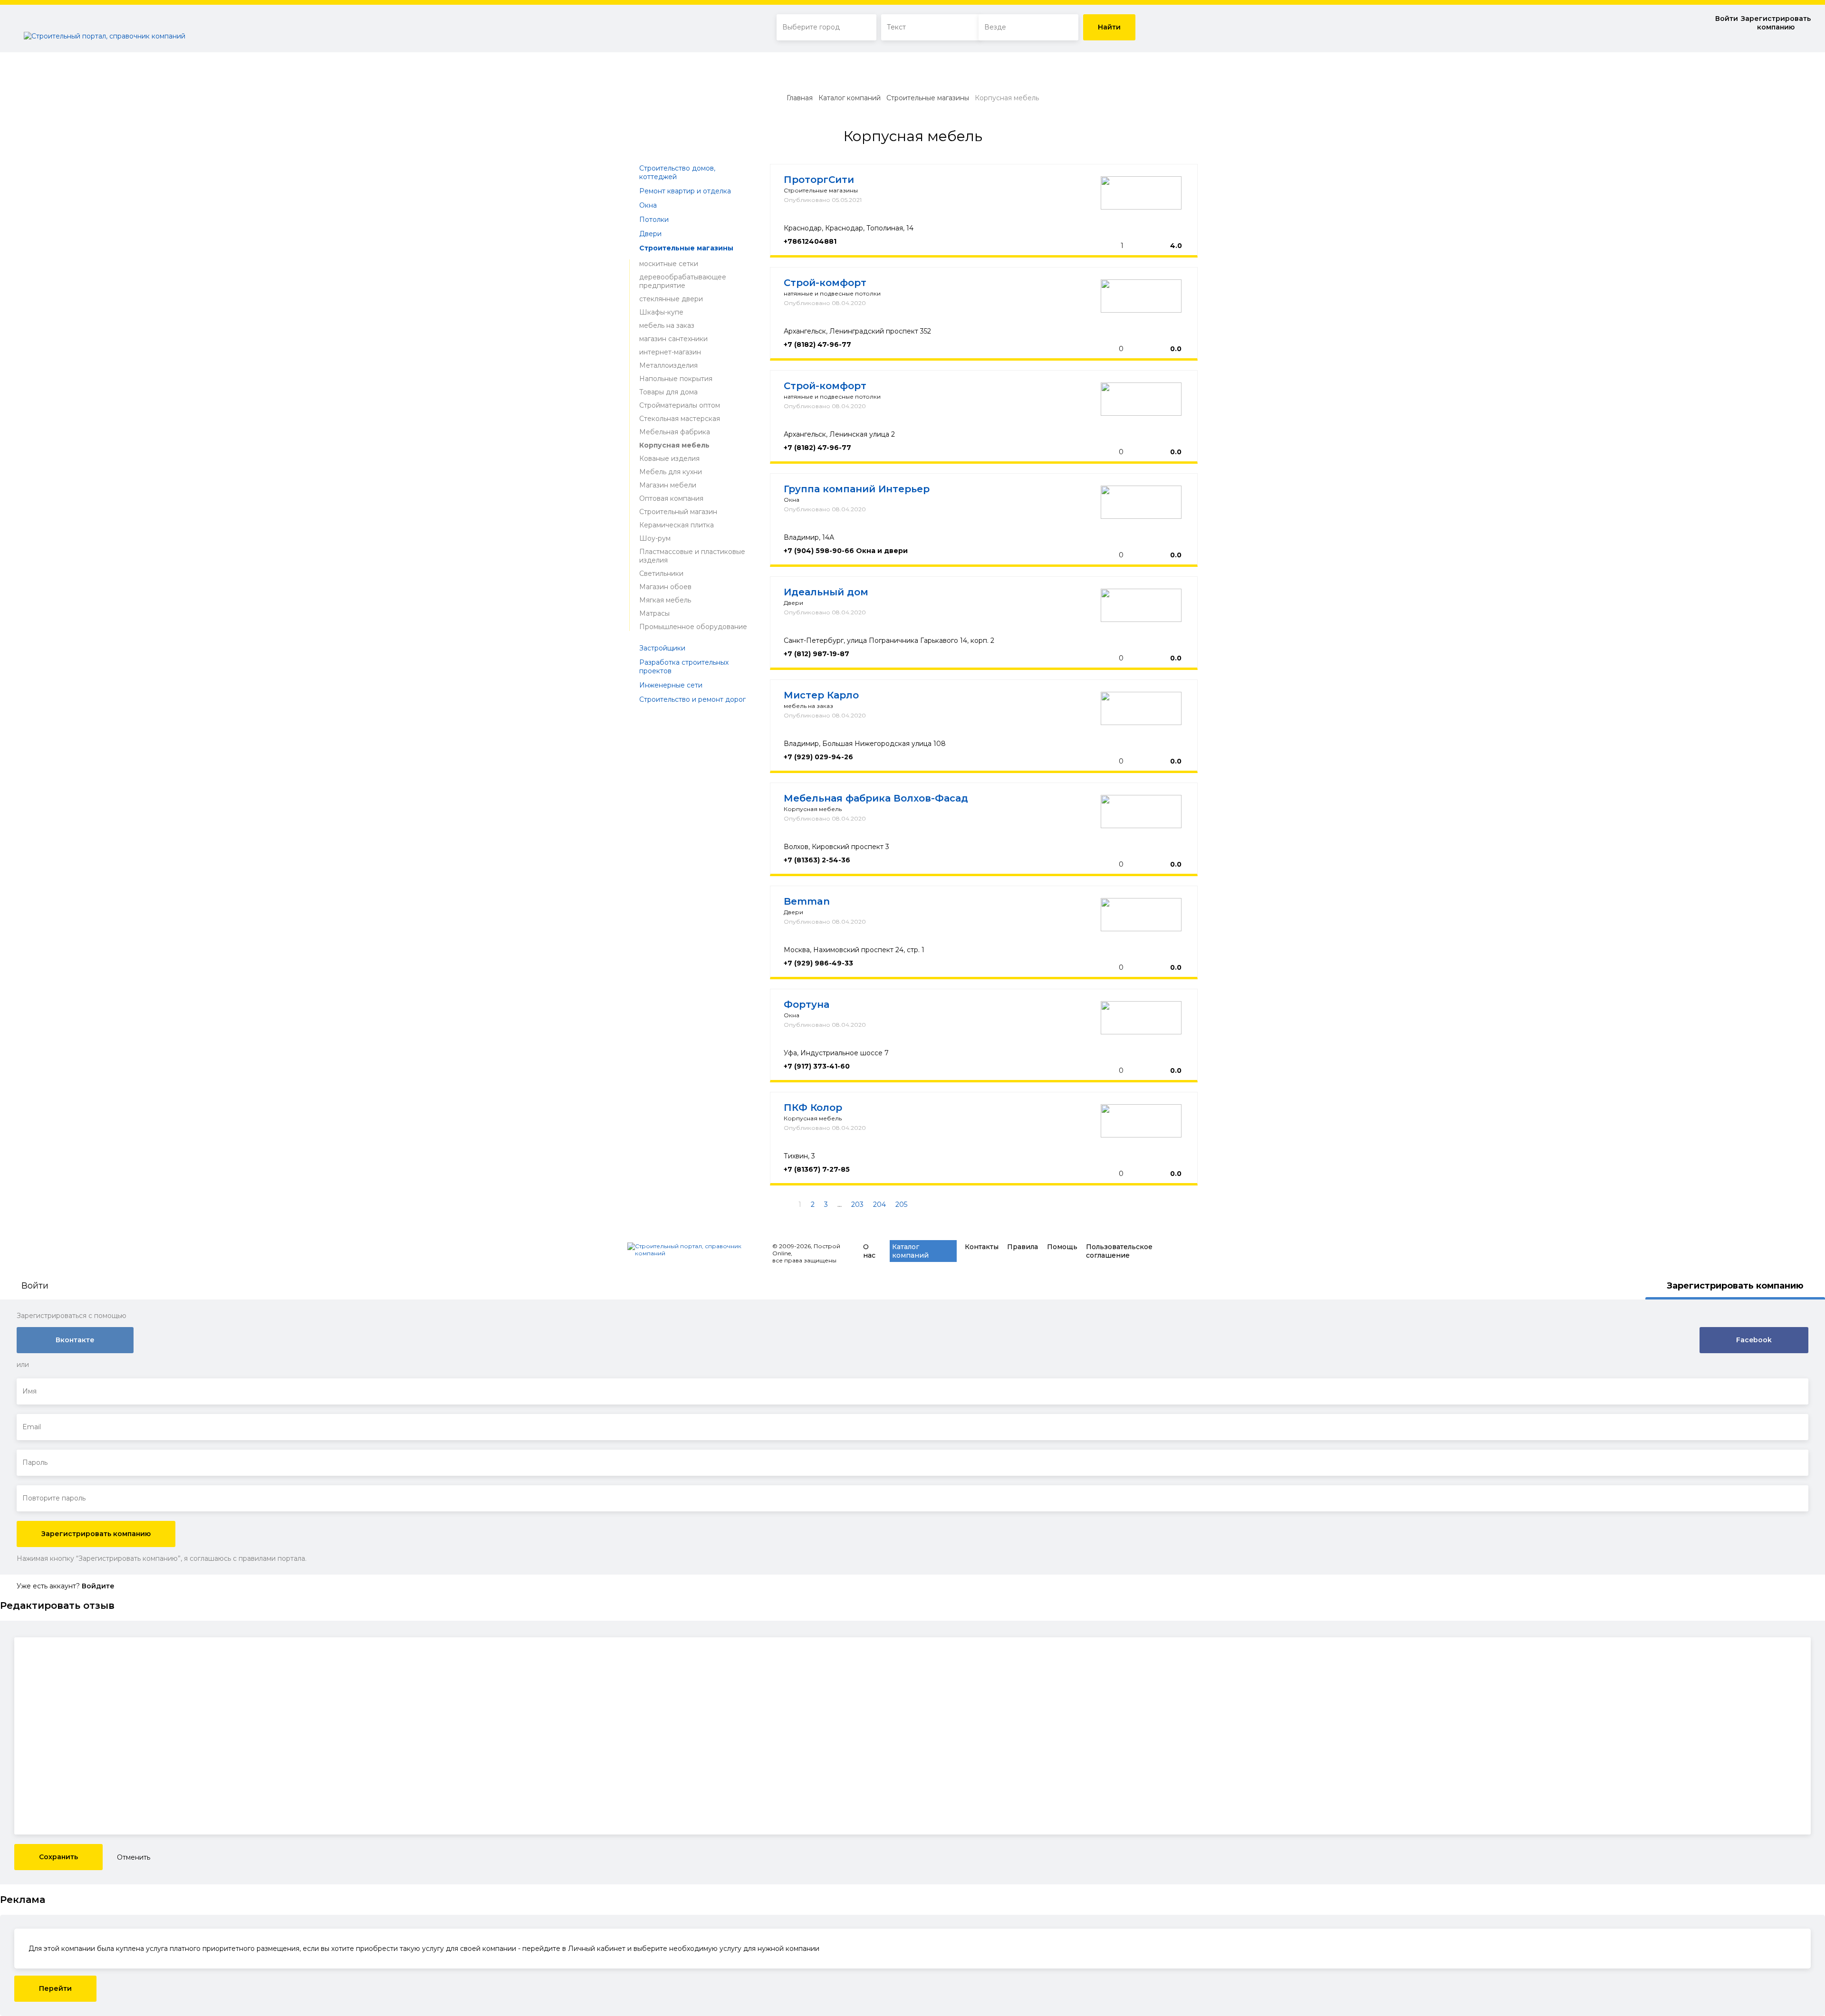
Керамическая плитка (677, 525)
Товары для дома (668, 392)
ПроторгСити (819, 180)
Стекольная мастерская (680, 419)
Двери (650, 234)
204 (879, 1204)
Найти (1109, 27)
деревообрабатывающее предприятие (683, 281)
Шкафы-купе (661, 312)
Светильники (661, 573)
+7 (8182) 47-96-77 (817, 344)
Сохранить (58, 1857)
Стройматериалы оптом (680, 405)
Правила (1023, 1247)
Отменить (134, 1857)
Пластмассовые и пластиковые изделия (692, 556)
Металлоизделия (668, 365)
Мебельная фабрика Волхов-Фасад (876, 798)
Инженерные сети (671, 685)
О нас (869, 1251)
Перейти (55, 1988)
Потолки (654, 220)
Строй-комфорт (825, 283)
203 (857, 1204)
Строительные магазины (928, 98)
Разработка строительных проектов (684, 667)
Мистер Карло (821, 695)
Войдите (98, 1586)
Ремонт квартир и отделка (685, 191)
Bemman (807, 901)
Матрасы (654, 613)
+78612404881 (810, 241)
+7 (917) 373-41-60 (817, 1066)
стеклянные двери (671, 299)
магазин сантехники (673, 339)
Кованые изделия (669, 459)
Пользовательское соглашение (1119, 1251)
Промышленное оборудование (693, 627)
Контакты (982, 1247)
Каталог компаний (850, 98)
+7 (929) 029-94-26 (818, 757)
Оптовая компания (671, 498)
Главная (800, 98)
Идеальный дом (826, 592)
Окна (648, 205)
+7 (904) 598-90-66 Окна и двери (846, 551)
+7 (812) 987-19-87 (816, 654)
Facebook (1754, 1340)
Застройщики (662, 648)
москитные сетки (669, 264)
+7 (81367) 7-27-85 (817, 1169)
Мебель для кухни (671, 472)
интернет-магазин (670, 352)
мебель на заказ (667, 325)
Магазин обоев (665, 587)
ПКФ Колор (813, 1108)
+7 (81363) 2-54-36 (817, 860)
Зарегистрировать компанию (1776, 23)
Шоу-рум (655, 538)
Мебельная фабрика (675, 432)
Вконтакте (75, 1340)
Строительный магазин (678, 512)
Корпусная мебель (674, 445)
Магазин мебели (668, 485)
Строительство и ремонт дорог (692, 699)
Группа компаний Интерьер (857, 489)
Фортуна (807, 1004)
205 (901, 1204)
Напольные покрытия (676, 379)
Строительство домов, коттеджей (677, 172)
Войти (1727, 19)
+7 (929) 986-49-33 (818, 963)
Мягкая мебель (665, 600)
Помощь (1062, 1247)
